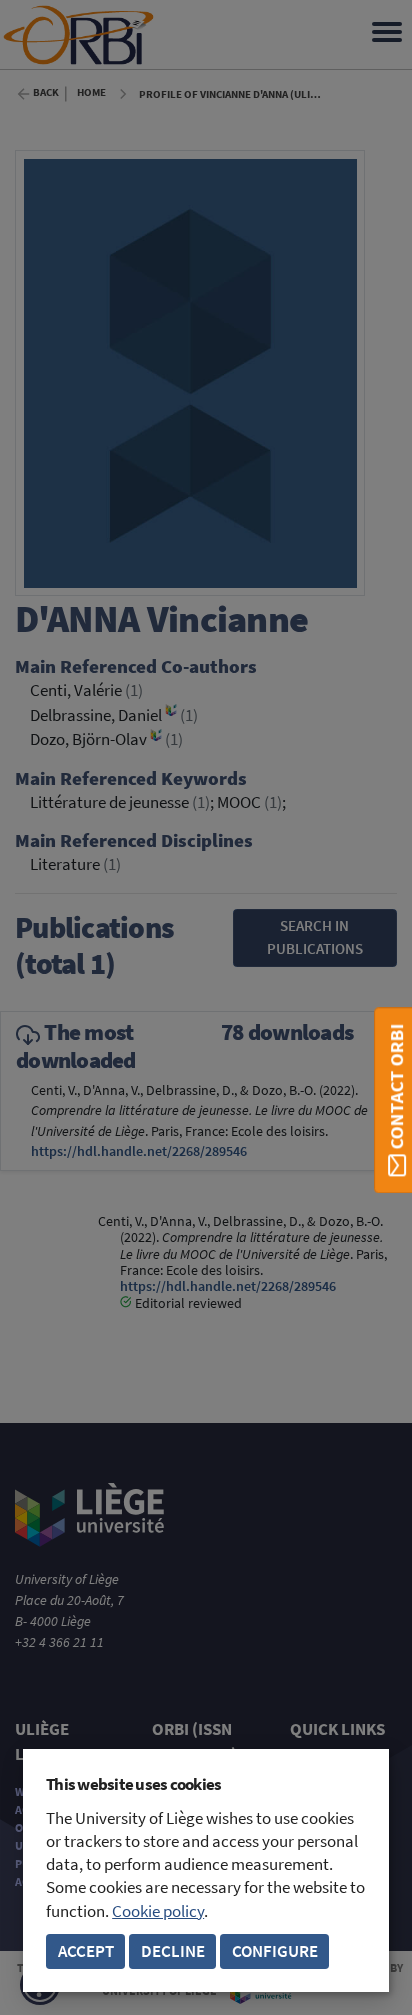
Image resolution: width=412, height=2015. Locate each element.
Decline (173, 1951)
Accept (86, 1951)
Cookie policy (158, 1911)
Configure (275, 1951)
